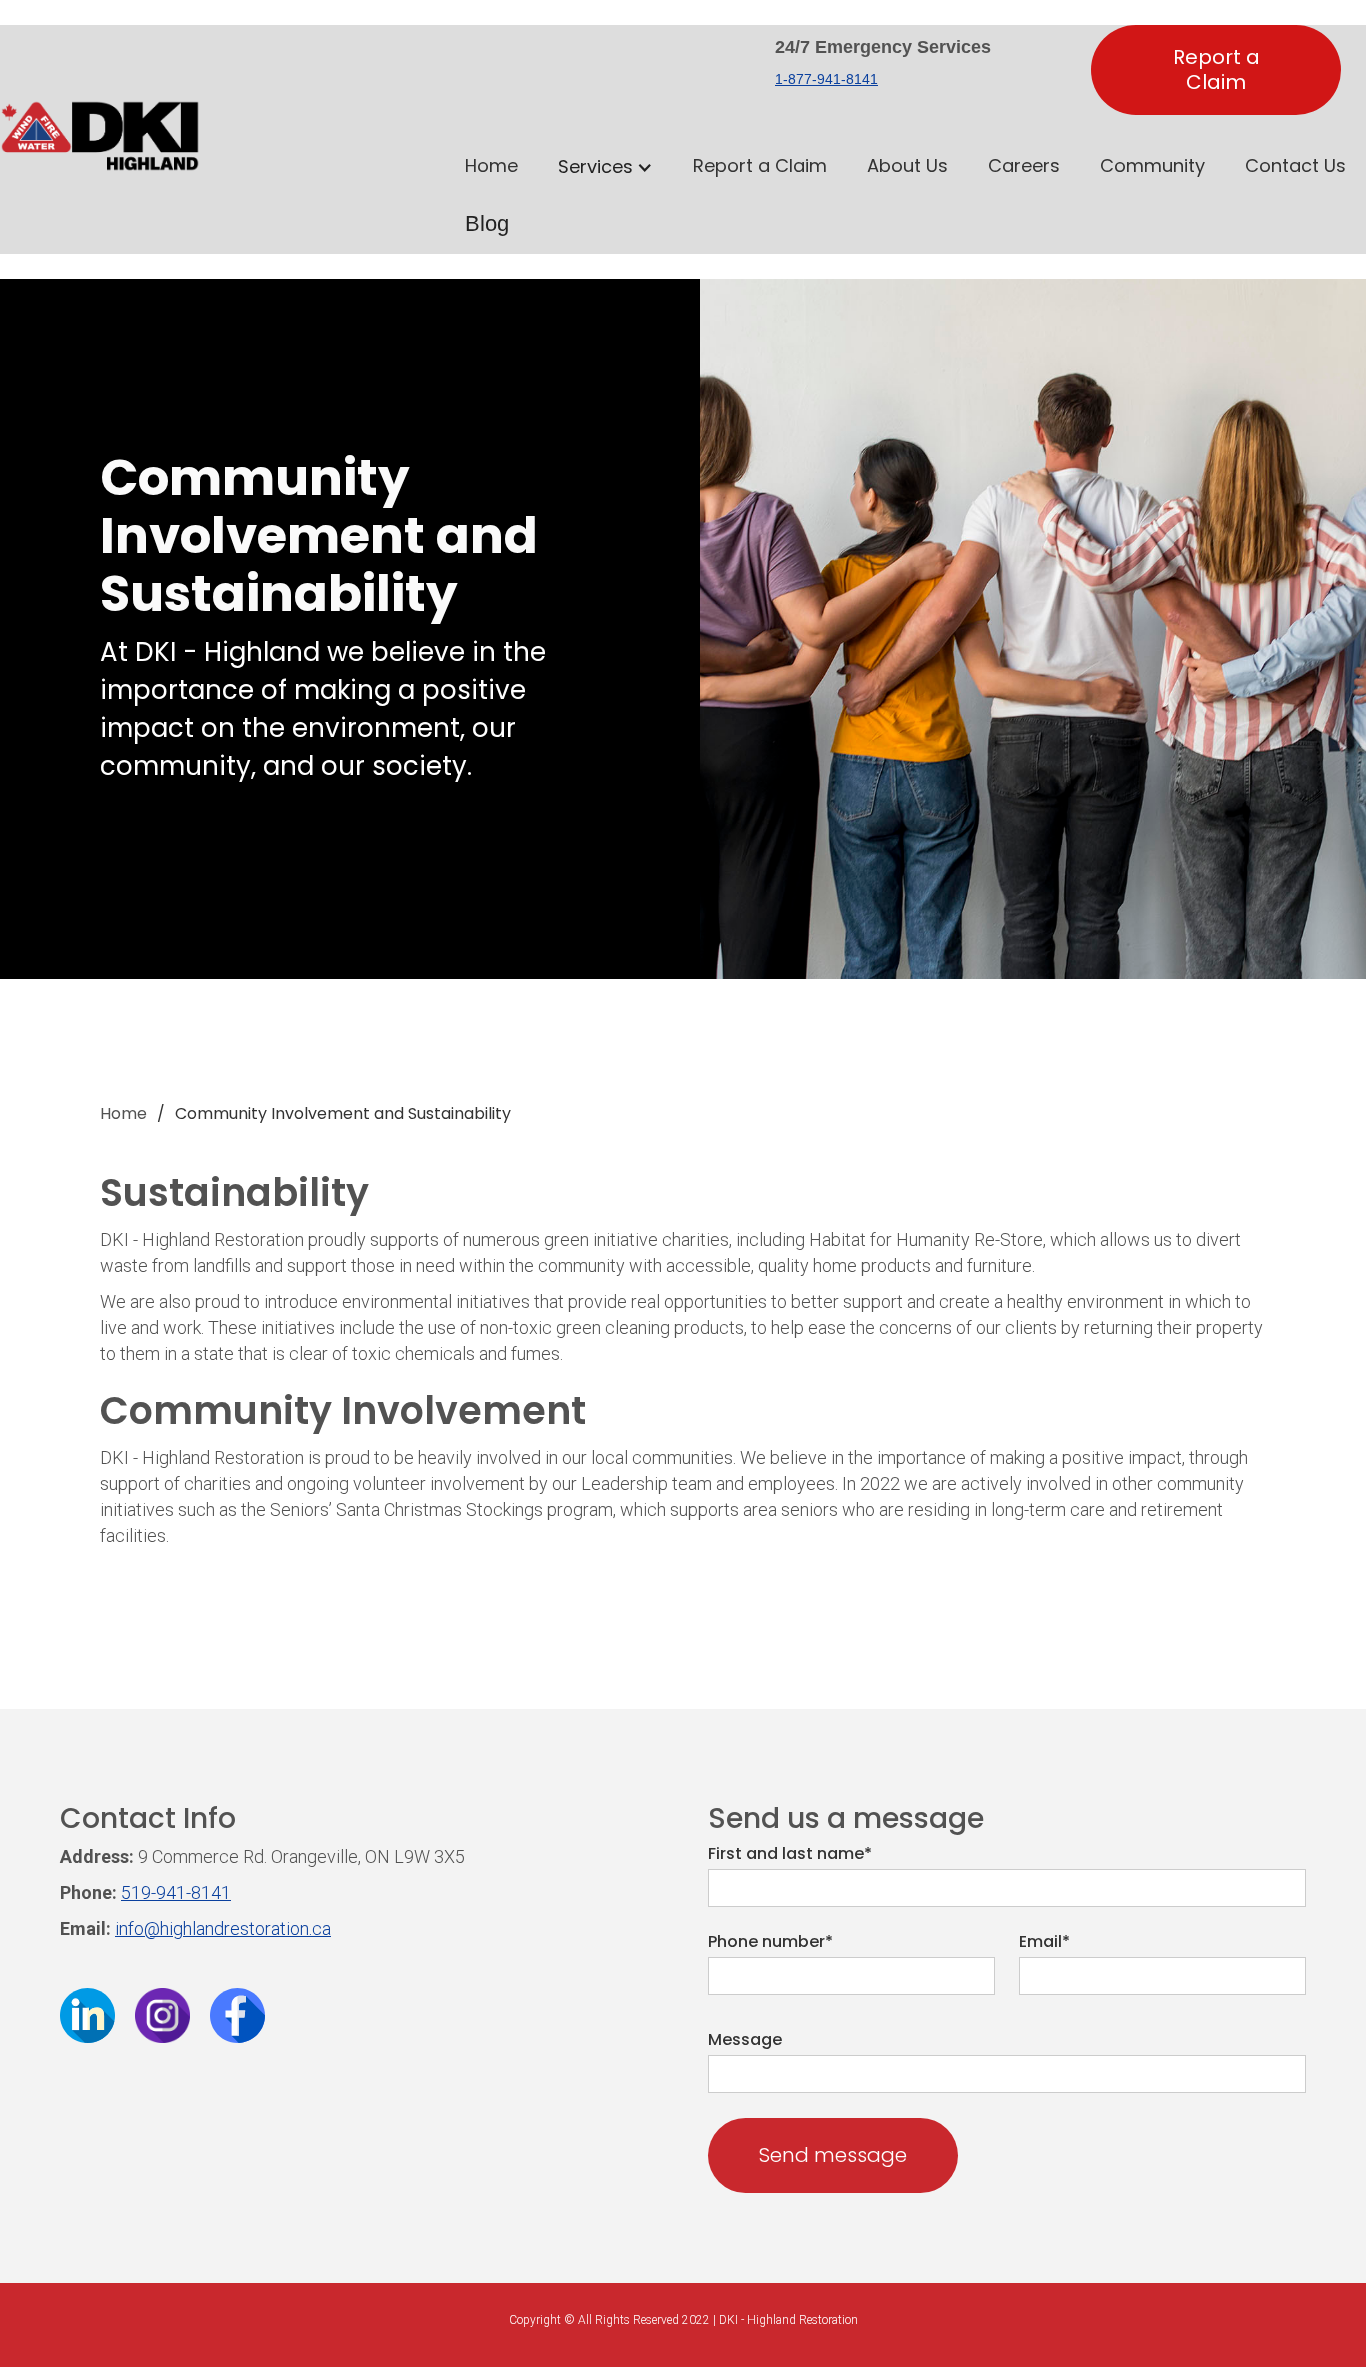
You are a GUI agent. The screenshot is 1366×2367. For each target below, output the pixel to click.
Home (491, 165)
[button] (605, 167)
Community (1152, 165)
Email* (1044, 1942)
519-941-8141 (176, 1892)
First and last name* (790, 1854)
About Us (907, 165)
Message (745, 2040)
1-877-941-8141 (826, 79)
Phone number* (770, 1942)
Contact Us (1295, 165)
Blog (487, 223)
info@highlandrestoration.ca (223, 1928)
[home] (100, 156)
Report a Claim (1216, 69)
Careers (1024, 165)
